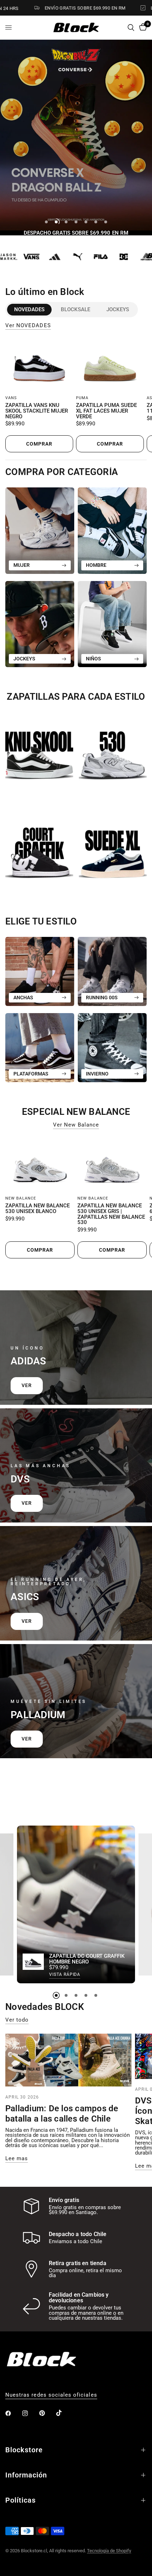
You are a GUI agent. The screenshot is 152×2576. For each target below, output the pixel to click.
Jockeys (118, 309)
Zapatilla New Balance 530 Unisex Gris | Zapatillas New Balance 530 (111, 1214)
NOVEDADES (29, 309)
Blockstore (24, 2450)
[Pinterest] (47, 2413)
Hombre (96, 565)
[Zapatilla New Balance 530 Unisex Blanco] (40, 1165)
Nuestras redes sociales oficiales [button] (51, 2395)
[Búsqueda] (131, 27)
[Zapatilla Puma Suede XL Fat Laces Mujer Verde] (110, 365)
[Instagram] (30, 2413)
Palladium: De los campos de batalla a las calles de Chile (62, 2114)
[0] (142, 27)
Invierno (97, 1074)
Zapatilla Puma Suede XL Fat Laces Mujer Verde (106, 411)
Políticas (21, 2500)
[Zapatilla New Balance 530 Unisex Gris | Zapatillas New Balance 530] (112, 1165)
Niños (93, 659)
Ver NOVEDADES (28, 326)
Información (26, 2475)
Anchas (23, 998)
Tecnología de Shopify (109, 2551)
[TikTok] (64, 2413)
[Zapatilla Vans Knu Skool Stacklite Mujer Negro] (39, 365)
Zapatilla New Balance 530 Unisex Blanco (37, 1209)
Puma (82, 398)
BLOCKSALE (75, 309)
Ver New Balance (76, 1125)
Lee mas (17, 2159)
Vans (11, 398)
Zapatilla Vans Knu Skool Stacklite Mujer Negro (37, 411)
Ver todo (17, 2020)
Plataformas (31, 1074)
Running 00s (102, 998)
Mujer (22, 565)
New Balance (21, 1198)
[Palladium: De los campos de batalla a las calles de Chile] (68, 2060)
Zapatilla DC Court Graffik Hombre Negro (87, 1960)
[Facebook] (13, 2413)
